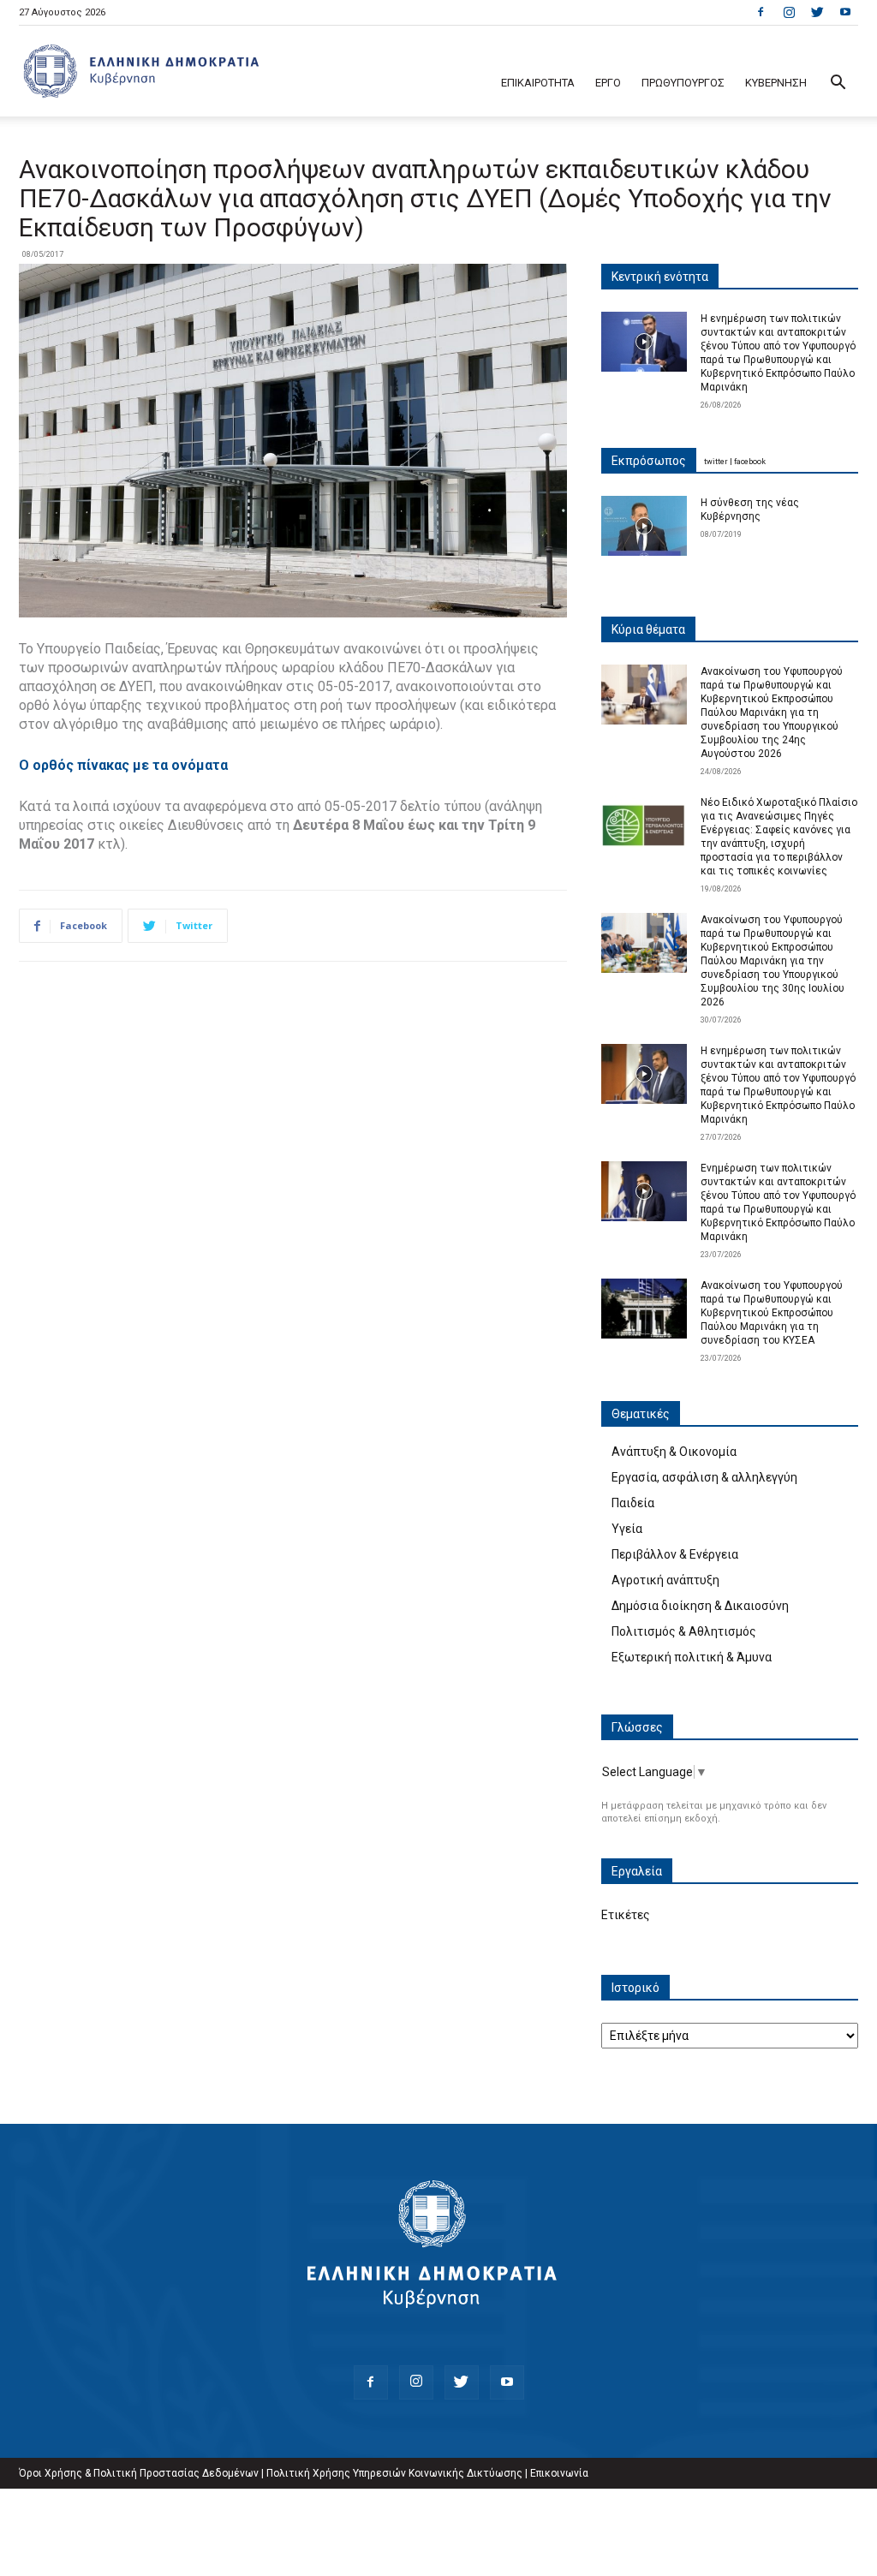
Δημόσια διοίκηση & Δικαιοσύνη (700, 1606)
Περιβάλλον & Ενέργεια (675, 1554)
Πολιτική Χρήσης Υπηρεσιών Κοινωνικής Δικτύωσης (394, 2473)
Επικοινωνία (559, 2473)
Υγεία (627, 1529)
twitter (716, 462)
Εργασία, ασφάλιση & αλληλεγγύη (704, 1477)
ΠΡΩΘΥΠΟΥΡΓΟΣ (683, 83)
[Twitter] (817, 12)
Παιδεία (633, 1503)
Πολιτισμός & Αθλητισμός (684, 1631)
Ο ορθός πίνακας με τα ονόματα (123, 765)
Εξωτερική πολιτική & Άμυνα (692, 1657)
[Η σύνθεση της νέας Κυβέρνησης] (644, 526)
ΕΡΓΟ (608, 83)
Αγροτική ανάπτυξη (665, 1580)
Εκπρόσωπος (649, 461)
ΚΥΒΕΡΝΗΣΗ (776, 83)
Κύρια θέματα (648, 629)
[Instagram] (789, 12)
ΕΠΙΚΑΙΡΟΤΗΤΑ (538, 83)
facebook (750, 462)
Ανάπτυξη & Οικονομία (674, 1452)
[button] (838, 84)
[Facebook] (761, 12)
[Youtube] (845, 12)
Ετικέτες (626, 1915)
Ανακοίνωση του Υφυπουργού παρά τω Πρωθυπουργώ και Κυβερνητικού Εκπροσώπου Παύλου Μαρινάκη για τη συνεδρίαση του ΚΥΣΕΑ (772, 1313)
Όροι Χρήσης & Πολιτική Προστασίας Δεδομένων (139, 2473)
